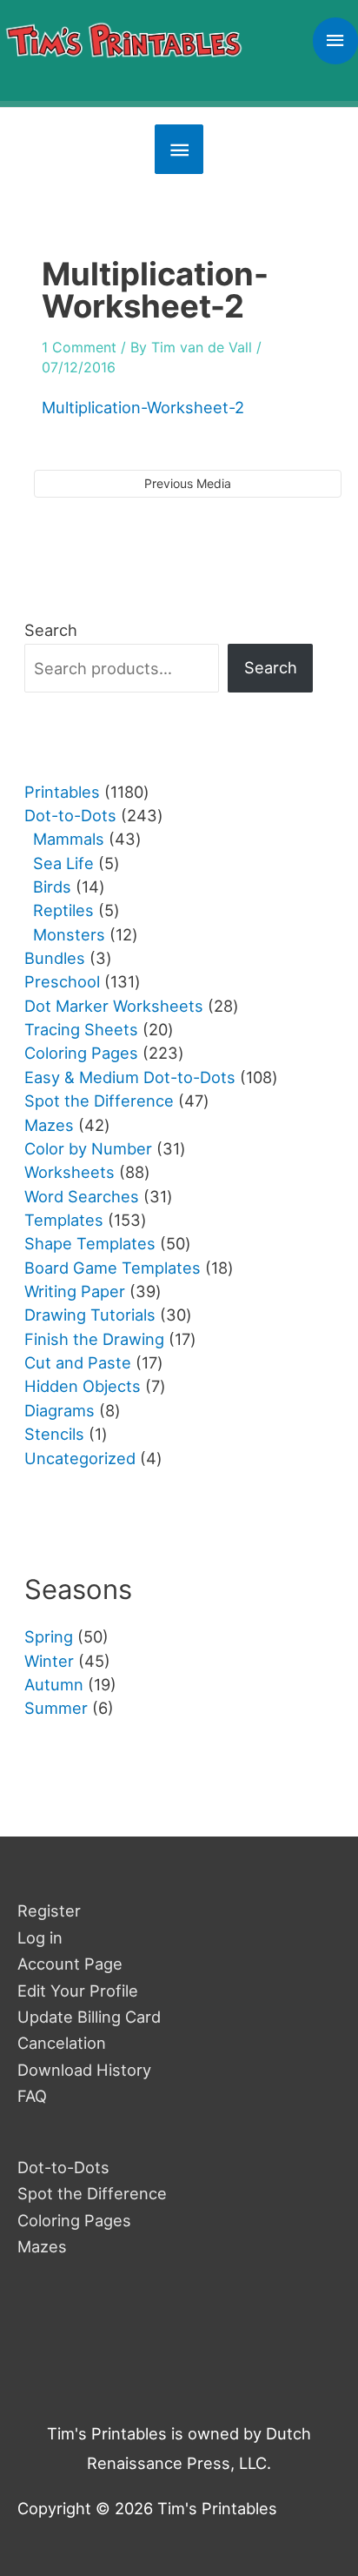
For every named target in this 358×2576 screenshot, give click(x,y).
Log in (40, 1937)
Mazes (42, 2246)
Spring (49, 1636)
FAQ (32, 2096)
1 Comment (79, 347)
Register (49, 1910)
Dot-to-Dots (63, 2167)
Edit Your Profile (78, 1991)
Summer (56, 1708)
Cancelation (62, 2043)
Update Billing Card (89, 2017)
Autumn (54, 1684)
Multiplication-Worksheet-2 (143, 407)
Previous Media (188, 483)
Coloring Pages (74, 2220)
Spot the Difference (92, 2193)
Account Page (70, 1964)
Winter (49, 1661)
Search (51, 630)
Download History (84, 2070)
